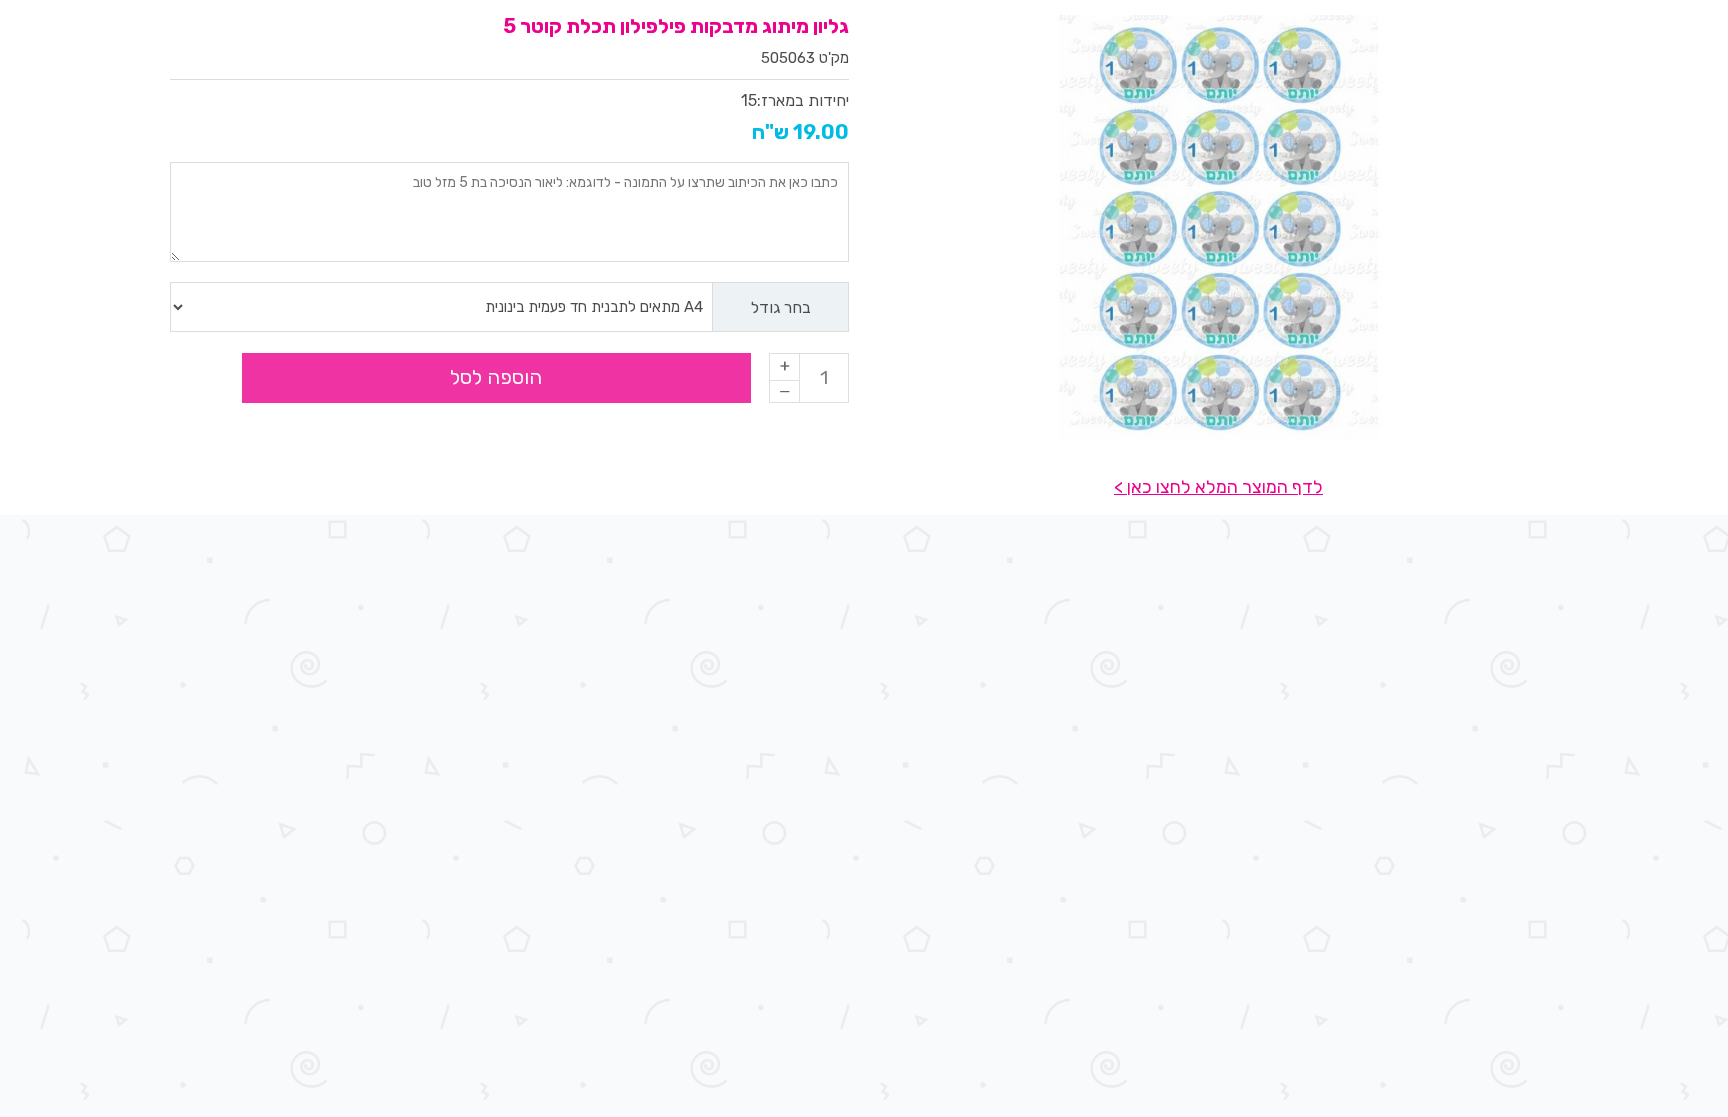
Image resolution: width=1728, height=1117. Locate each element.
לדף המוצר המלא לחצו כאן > (1218, 487)
